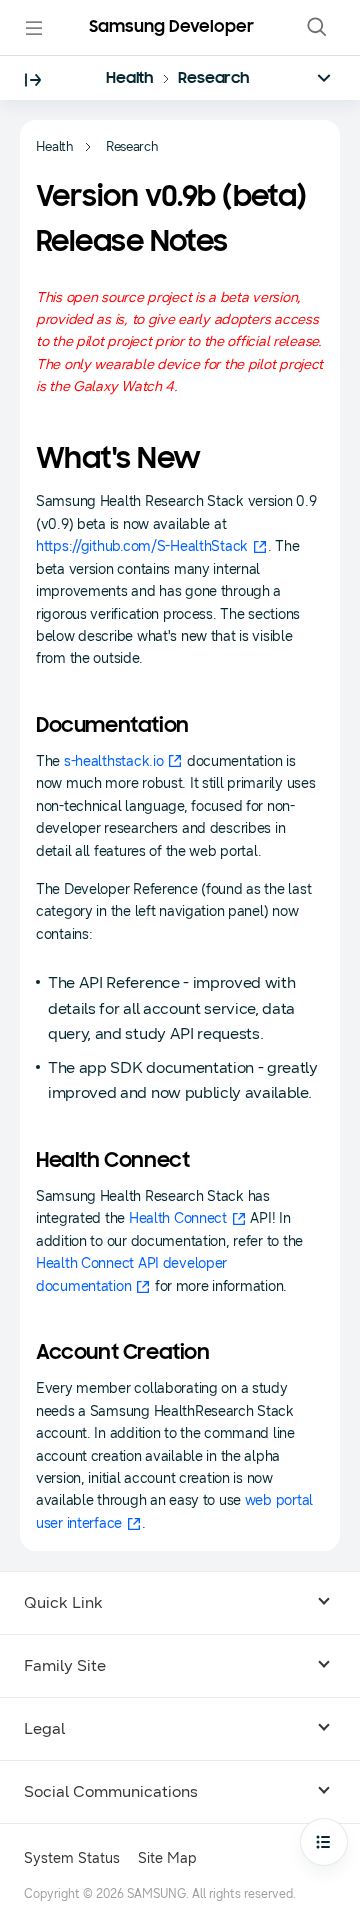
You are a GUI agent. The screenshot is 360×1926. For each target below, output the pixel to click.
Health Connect (178, 1218)
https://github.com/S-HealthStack (142, 546)
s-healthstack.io (114, 761)
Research (214, 79)
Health (130, 79)
